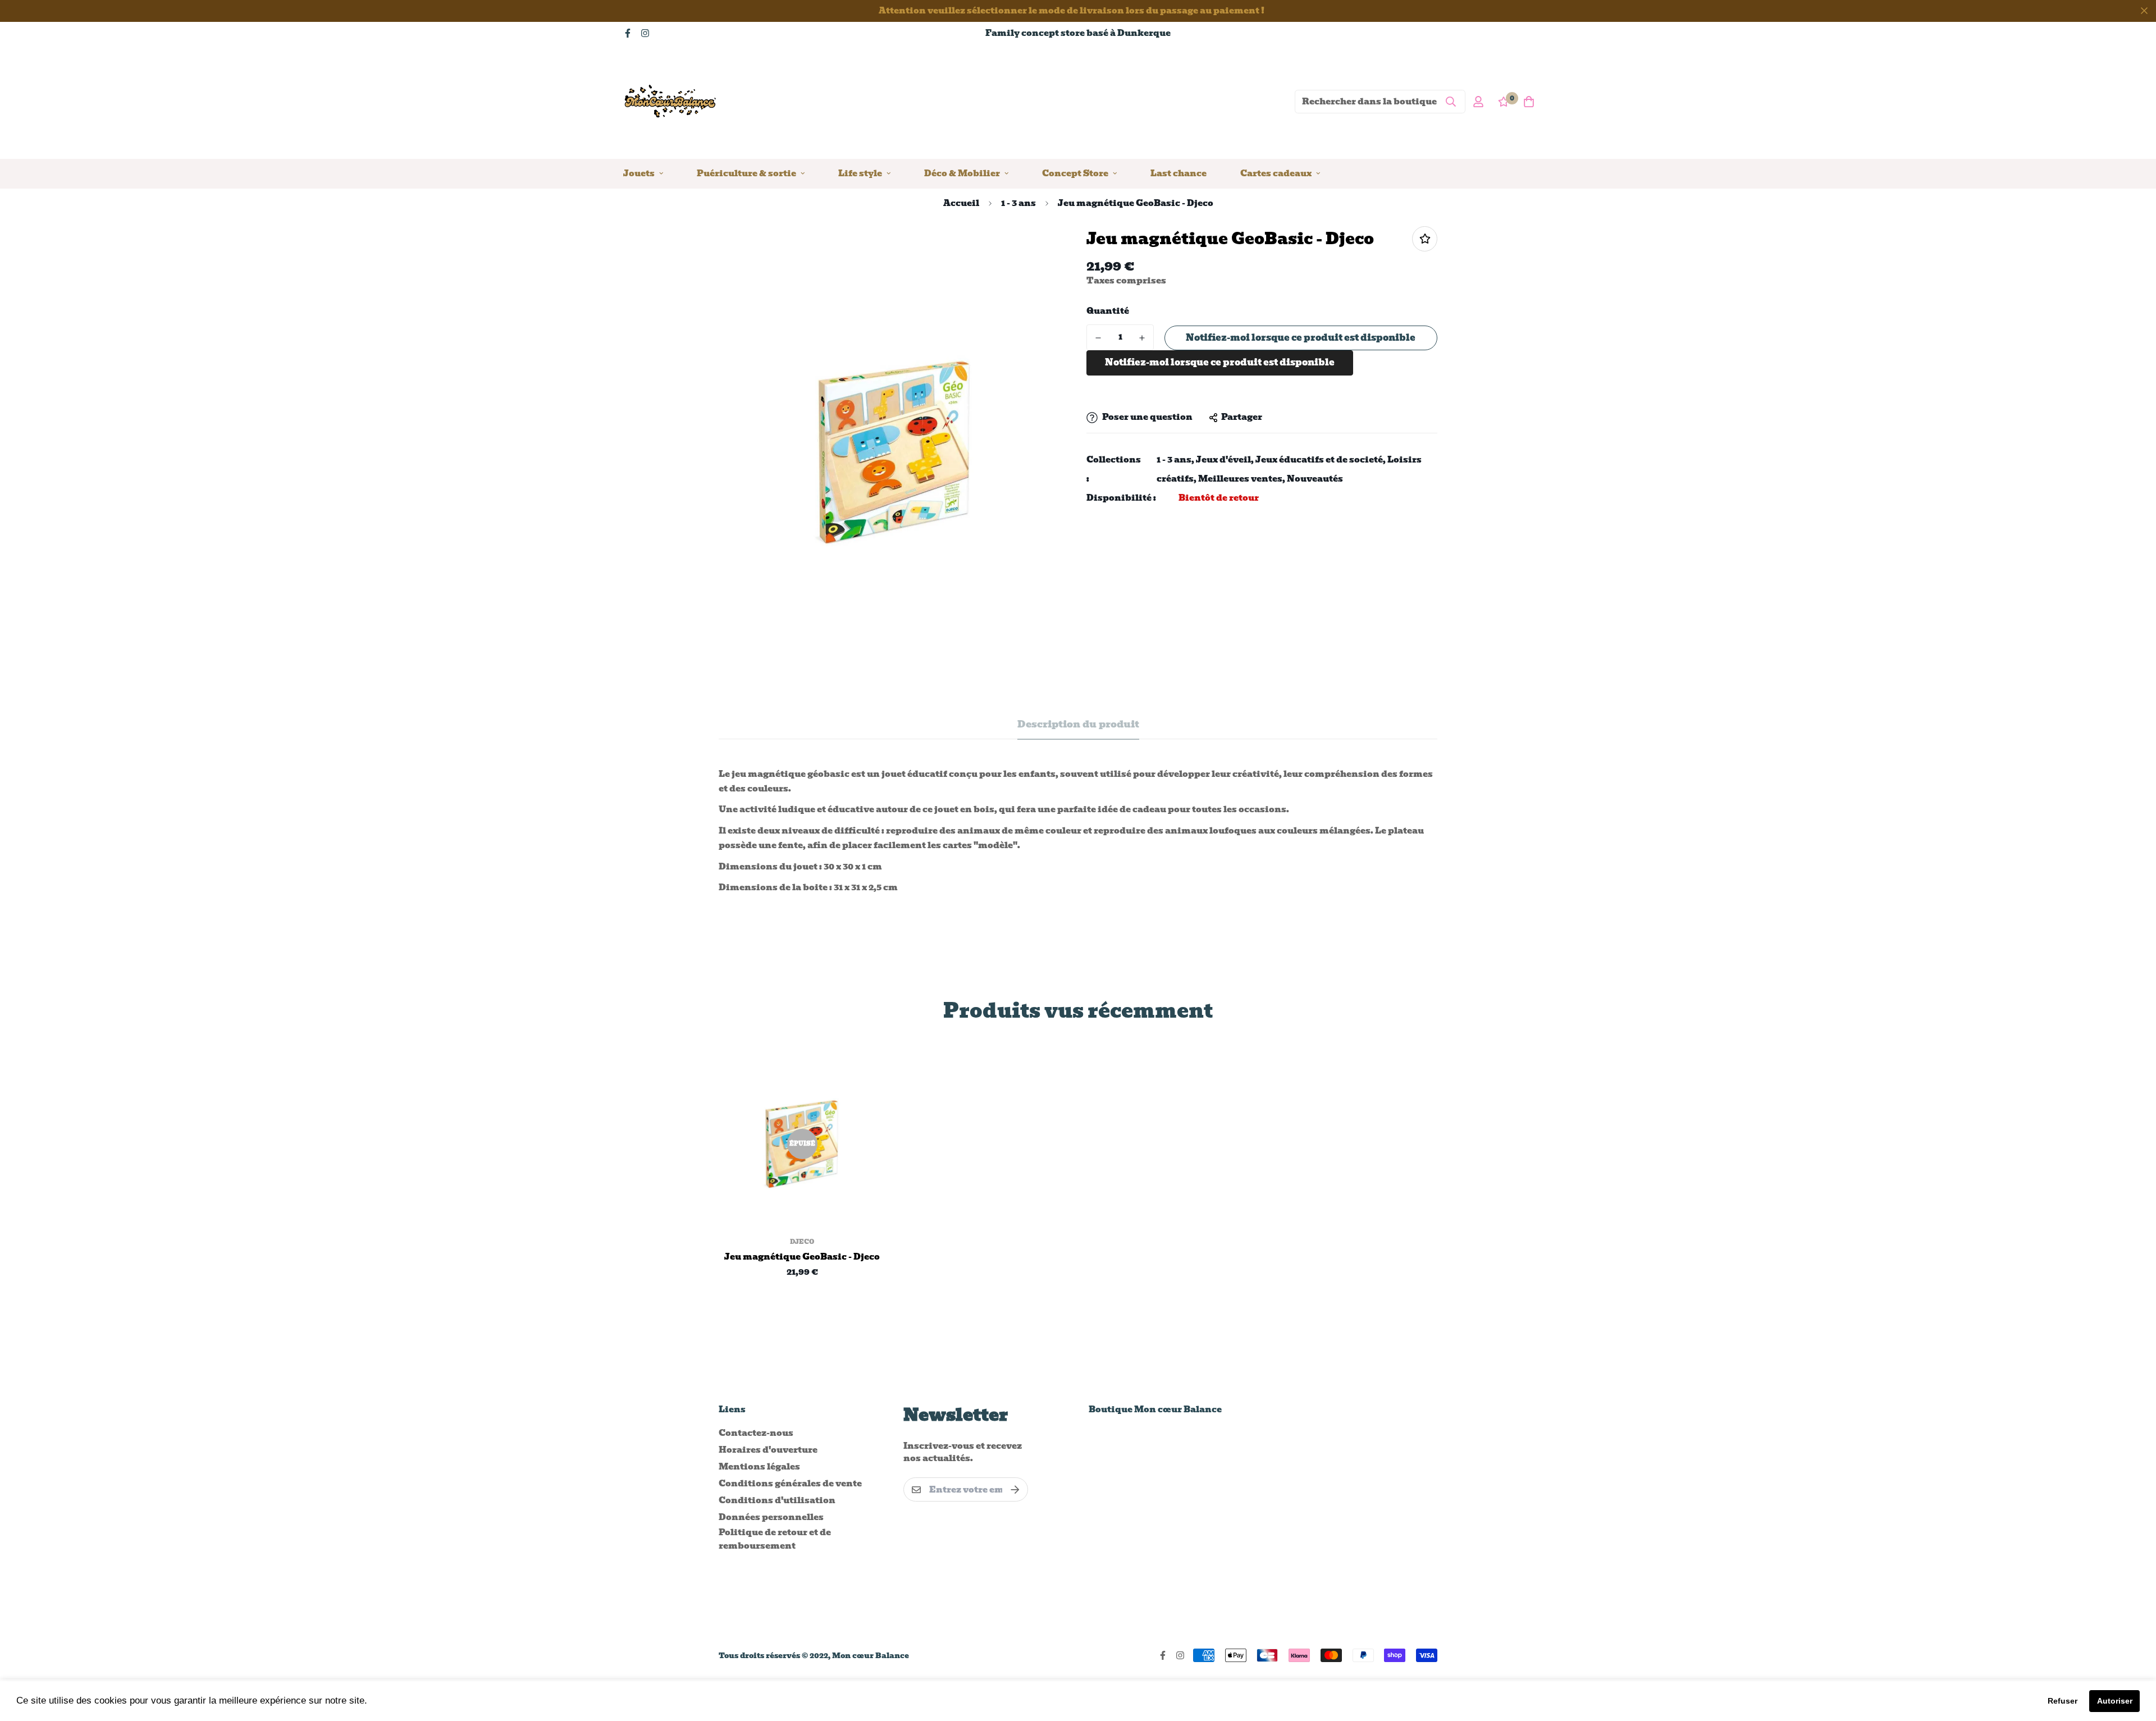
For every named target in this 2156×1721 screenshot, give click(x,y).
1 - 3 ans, (1175, 460)
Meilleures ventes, (1242, 479)
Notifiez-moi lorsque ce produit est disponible (1301, 338)
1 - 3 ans (1018, 203)
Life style (860, 173)
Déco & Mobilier (962, 173)
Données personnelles (771, 1517)
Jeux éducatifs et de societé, (1321, 460)
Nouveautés (1315, 479)
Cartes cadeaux (1276, 173)
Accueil (961, 203)
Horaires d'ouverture (768, 1450)
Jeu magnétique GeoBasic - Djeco (802, 1257)
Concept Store (1075, 173)
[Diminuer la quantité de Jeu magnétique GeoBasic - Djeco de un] (1098, 338)
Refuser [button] (2063, 1701)
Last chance (1179, 173)
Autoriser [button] (2115, 1701)
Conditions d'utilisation (777, 1500)
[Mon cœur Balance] (671, 101)
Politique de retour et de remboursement (775, 1539)
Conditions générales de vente (790, 1484)
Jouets (639, 173)
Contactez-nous (756, 1433)
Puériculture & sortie (746, 173)
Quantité (1108, 311)
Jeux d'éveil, (1225, 460)
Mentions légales (759, 1467)
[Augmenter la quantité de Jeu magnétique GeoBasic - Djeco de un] (1142, 338)
